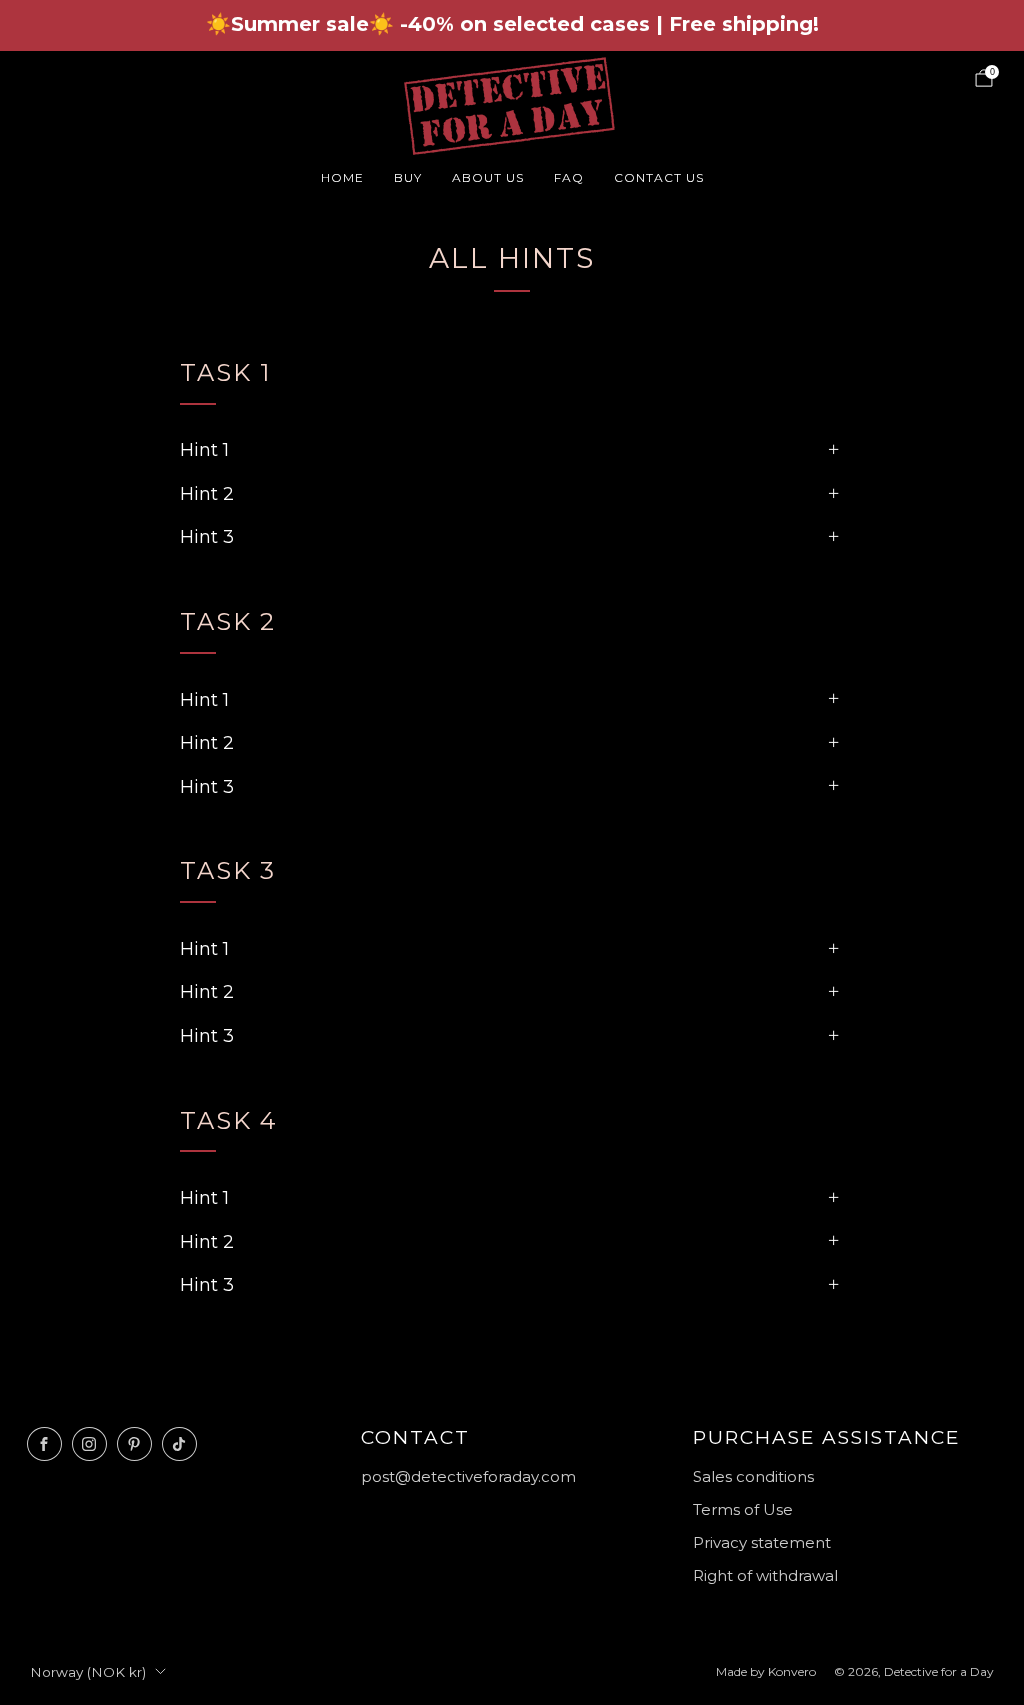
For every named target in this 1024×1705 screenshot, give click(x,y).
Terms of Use (743, 1509)
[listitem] (512, 25)
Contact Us (659, 177)
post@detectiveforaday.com (468, 1476)
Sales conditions (753, 1476)
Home (342, 177)
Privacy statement (762, 1542)
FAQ (569, 177)
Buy (408, 177)
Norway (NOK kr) (88, 1672)
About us (488, 177)
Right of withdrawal (765, 1575)
